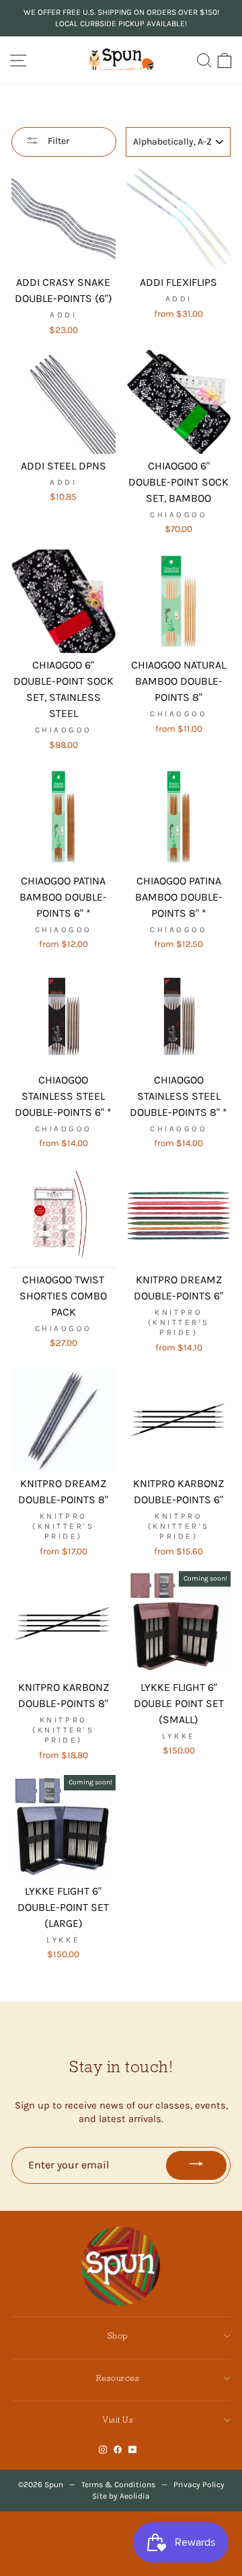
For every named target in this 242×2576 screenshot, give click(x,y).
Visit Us (118, 2420)
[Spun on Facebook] (118, 2450)
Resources (118, 2378)
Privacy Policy (199, 2485)
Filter (57, 141)
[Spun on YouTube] (133, 2450)
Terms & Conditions (118, 2485)
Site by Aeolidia (121, 2496)
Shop (118, 2336)
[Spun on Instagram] (103, 2450)
